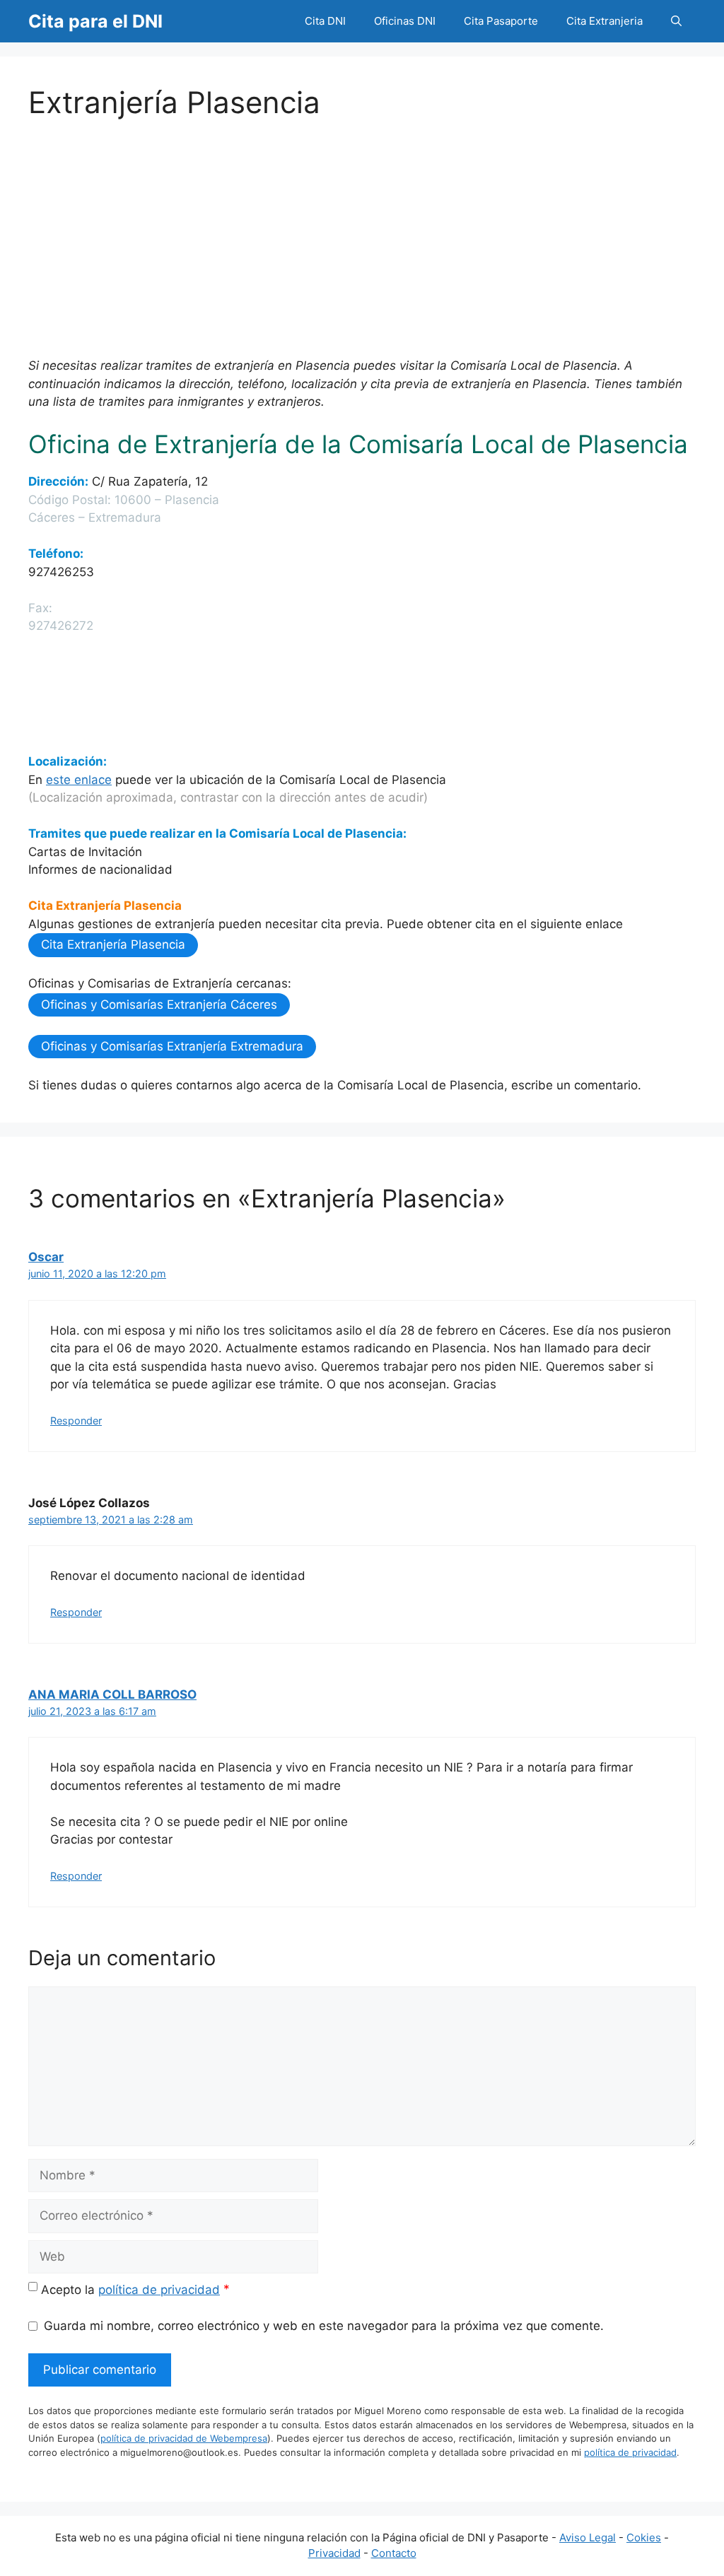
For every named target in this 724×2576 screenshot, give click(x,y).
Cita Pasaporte (501, 21)
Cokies (644, 2537)
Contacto (394, 2553)
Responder (76, 1421)
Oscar (46, 1257)
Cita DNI (325, 21)
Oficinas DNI (405, 21)
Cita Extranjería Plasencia (113, 944)
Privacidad (334, 2553)
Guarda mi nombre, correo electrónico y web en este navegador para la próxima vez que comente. (324, 2326)
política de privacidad (159, 2290)
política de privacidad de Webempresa (184, 2438)
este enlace (79, 780)
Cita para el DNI (95, 21)
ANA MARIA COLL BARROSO (112, 1694)
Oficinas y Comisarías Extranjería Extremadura (172, 1046)
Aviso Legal (588, 2537)
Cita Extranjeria (605, 21)
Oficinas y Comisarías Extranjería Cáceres (159, 1005)
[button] (676, 21)
